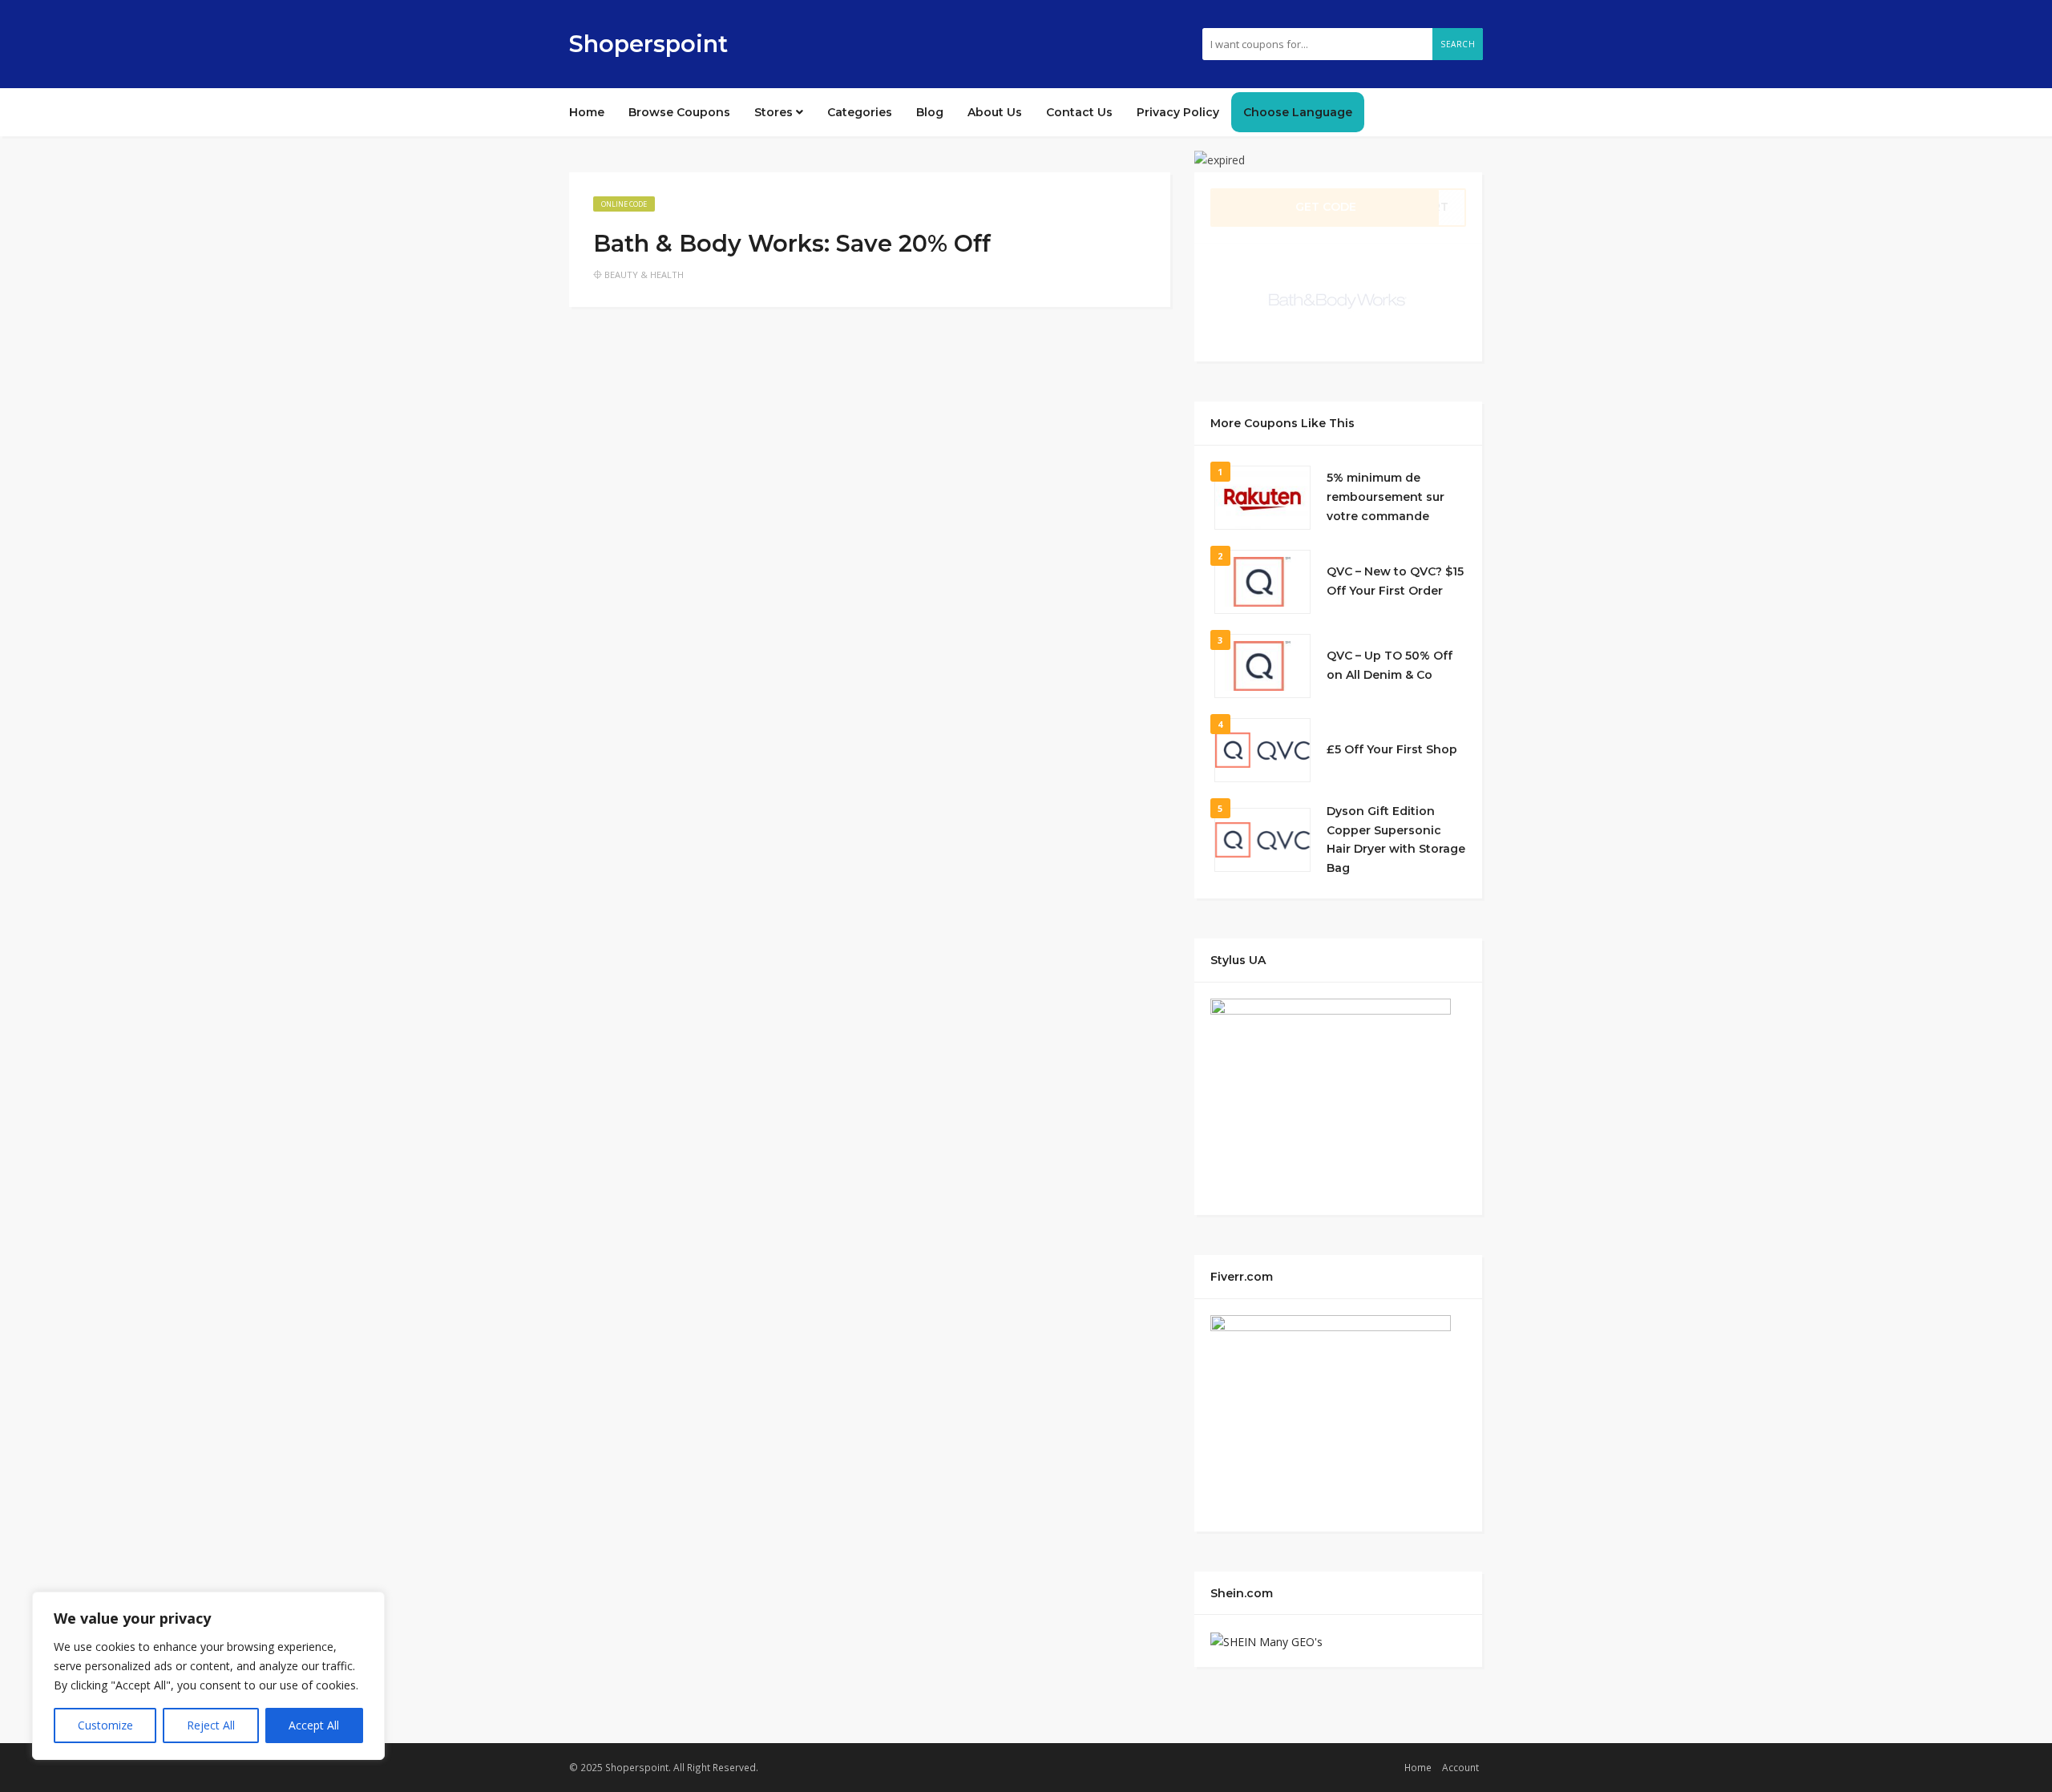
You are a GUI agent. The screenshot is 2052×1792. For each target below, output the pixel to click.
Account (1460, 1767)
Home (587, 112)
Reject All (211, 1725)
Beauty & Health (644, 274)
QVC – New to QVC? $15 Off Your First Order (1395, 581)
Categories (860, 112)
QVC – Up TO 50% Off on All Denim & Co (1390, 665)
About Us (995, 112)
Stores (775, 112)
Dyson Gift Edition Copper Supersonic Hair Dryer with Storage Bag (1396, 839)
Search (1458, 44)
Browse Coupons (679, 112)
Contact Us (1079, 112)
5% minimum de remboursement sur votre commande (1386, 497)
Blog (930, 112)
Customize (105, 1725)
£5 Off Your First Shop (1392, 749)
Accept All (314, 1725)
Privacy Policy (1178, 112)
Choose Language (1298, 112)
